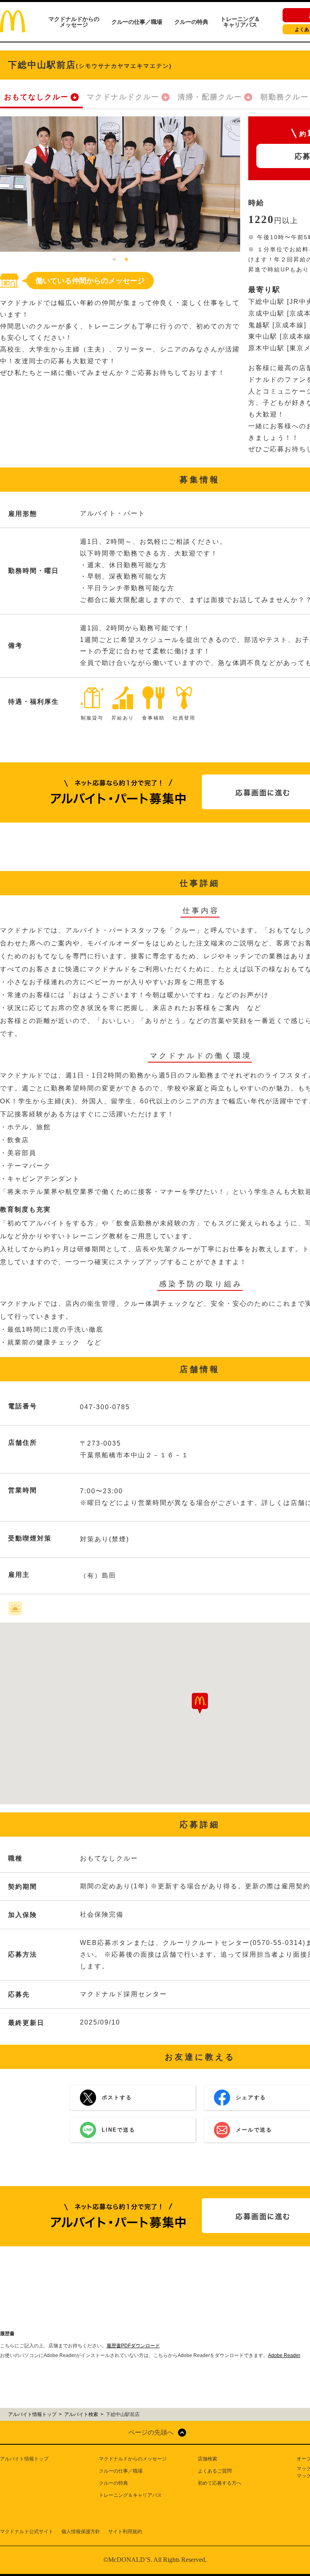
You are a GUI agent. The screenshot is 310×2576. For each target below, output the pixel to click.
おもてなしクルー (36, 97)
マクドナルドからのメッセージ (74, 22)
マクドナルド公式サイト (27, 2532)
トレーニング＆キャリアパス (240, 22)
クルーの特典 (191, 22)
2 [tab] (126, 260)
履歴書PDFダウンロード (133, 2346)
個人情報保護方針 (81, 2532)
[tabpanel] (120, 184)
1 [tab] (114, 260)
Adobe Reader (284, 2355)
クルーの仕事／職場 (137, 22)
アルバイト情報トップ (24, 2459)
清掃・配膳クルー (210, 97)
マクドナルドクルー (123, 97)
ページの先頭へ (151, 2432)
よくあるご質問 (215, 2471)
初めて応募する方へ (220, 2483)
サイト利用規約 (125, 2532)
